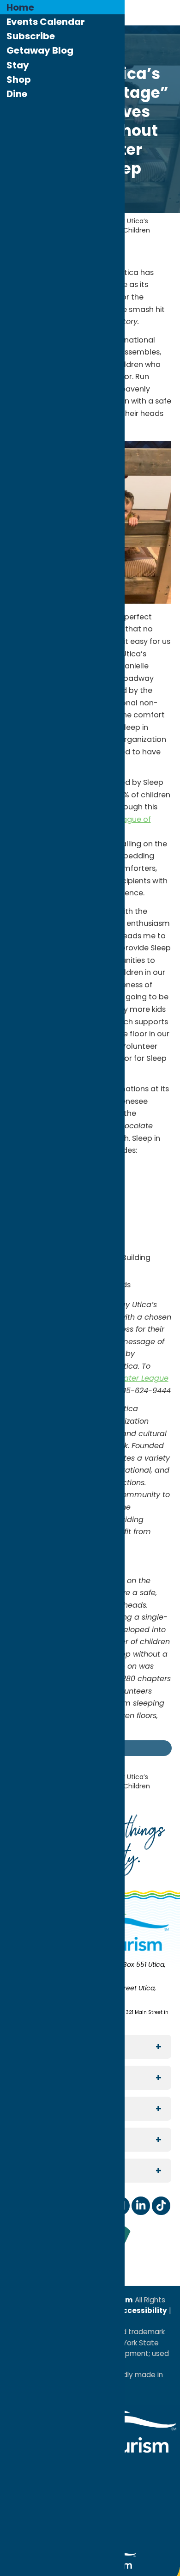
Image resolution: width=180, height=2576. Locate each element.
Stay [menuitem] (18, 65)
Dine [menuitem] (17, 94)
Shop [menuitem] (19, 80)
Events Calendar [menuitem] (46, 22)
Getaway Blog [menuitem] (40, 50)
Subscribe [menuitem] (31, 36)
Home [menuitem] (20, 7)
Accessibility (142, 2310)
